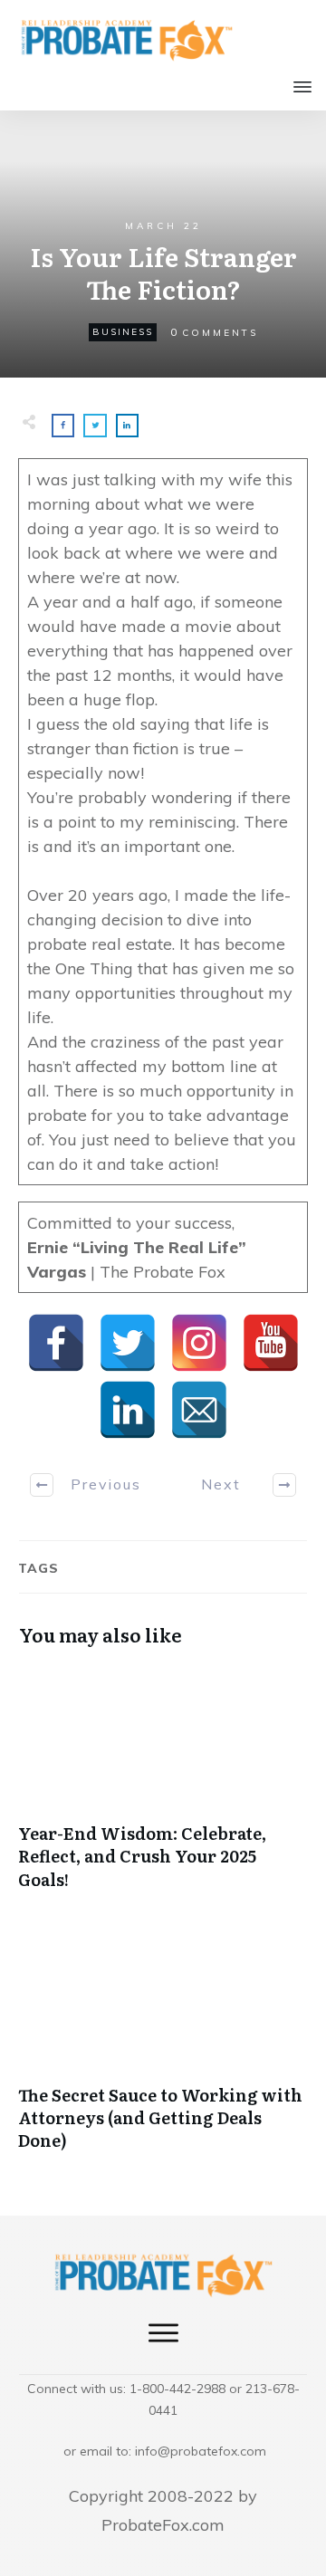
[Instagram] (199, 1343)
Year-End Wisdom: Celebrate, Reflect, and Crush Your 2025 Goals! (163, 1787)
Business (123, 332)
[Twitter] (128, 1343)
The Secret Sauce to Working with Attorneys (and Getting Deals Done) (163, 2049)
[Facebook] (56, 1343)
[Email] (199, 1410)
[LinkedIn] (128, 1410)
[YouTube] (271, 1343)
